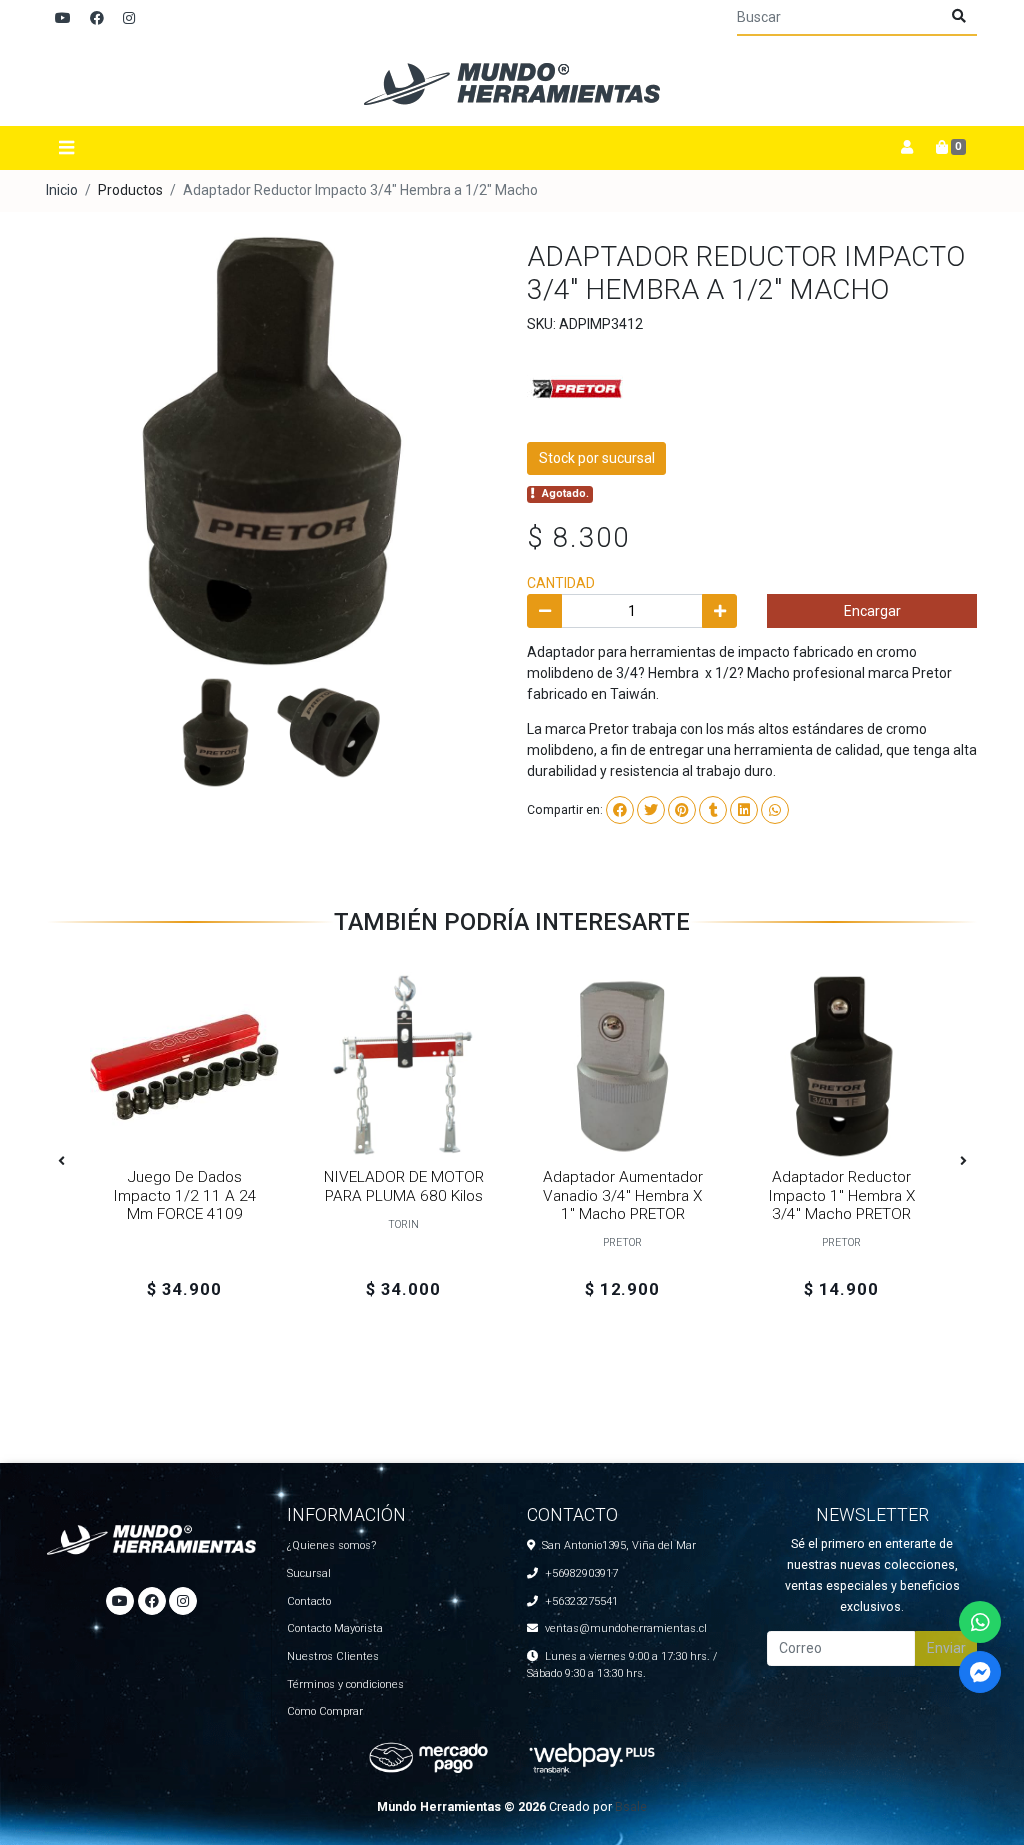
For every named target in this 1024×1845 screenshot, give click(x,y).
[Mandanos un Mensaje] (980, 1672)
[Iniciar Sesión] (906, 148)
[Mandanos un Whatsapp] (980, 1622)
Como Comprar (325, 1711)
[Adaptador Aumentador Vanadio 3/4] (622, 1066)
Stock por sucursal (597, 458)
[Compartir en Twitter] (651, 810)
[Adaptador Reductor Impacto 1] (841, 1066)
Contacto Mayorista (335, 1628)
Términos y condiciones (345, 1684)
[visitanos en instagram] (129, 18)
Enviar (946, 1648)
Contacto (309, 1601)
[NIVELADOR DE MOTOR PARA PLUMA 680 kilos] (403, 1066)
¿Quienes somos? (331, 1545)
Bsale (631, 1807)
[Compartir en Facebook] (620, 810)
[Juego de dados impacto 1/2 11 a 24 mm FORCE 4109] (184, 1066)
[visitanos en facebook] (97, 18)
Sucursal (309, 1573)
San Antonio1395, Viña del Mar (619, 1545)
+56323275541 (581, 1601)
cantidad (561, 583)
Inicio (62, 190)
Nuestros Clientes (333, 1656)
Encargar (872, 611)
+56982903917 (581, 1573)
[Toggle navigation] (66, 148)
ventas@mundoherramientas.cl (626, 1628)
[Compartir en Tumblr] (713, 810)
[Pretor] (577, 384)
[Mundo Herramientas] (512, 81)
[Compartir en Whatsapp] (775, 810)
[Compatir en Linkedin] (744, 810)
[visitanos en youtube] (63, 18)
